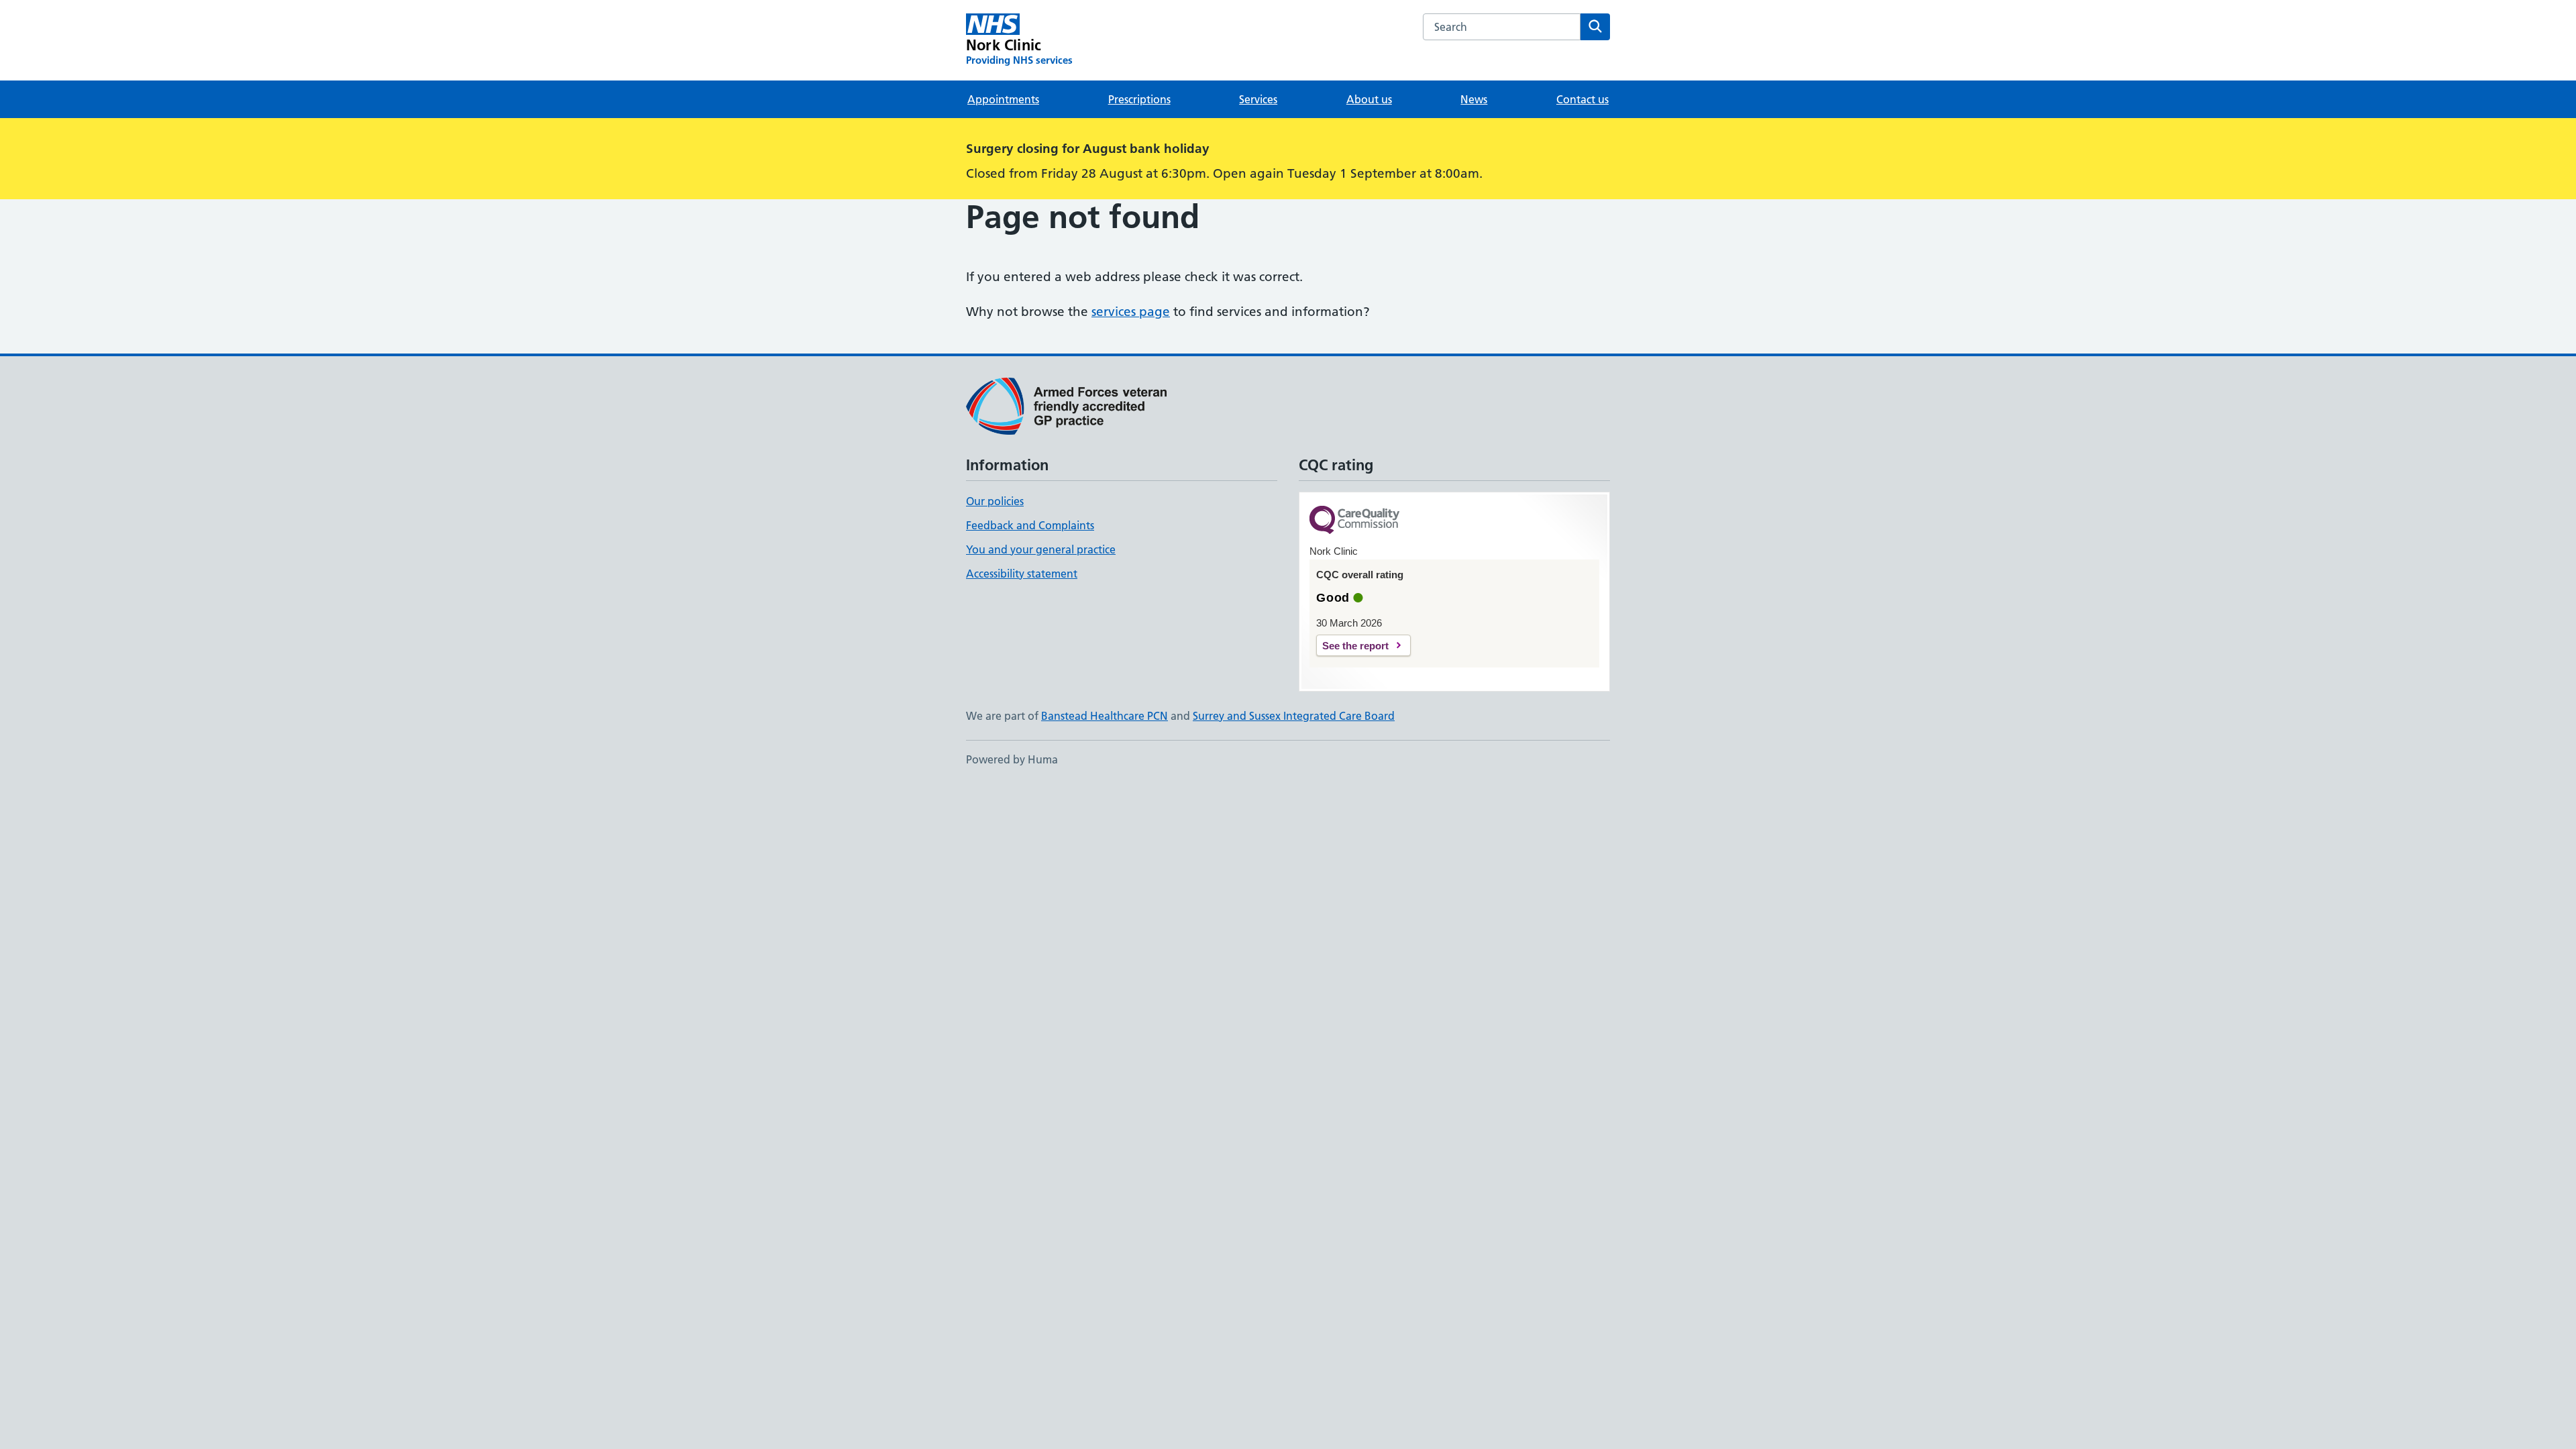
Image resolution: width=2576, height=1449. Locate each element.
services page (1131, 312)
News (1474, 99)
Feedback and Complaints (1030, 525)
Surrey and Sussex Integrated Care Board (1294, 716)
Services (1258, 99)
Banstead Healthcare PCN (1105, 716)
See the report (1355, 646)
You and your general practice (1041, 549)
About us (1369, 99)
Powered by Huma (1012, 759)
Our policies (995, 501)
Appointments (1003, 99)
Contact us (1582, 99)
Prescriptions (1139, 99)
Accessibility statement (1022, 574)
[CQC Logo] (1354, 521)
